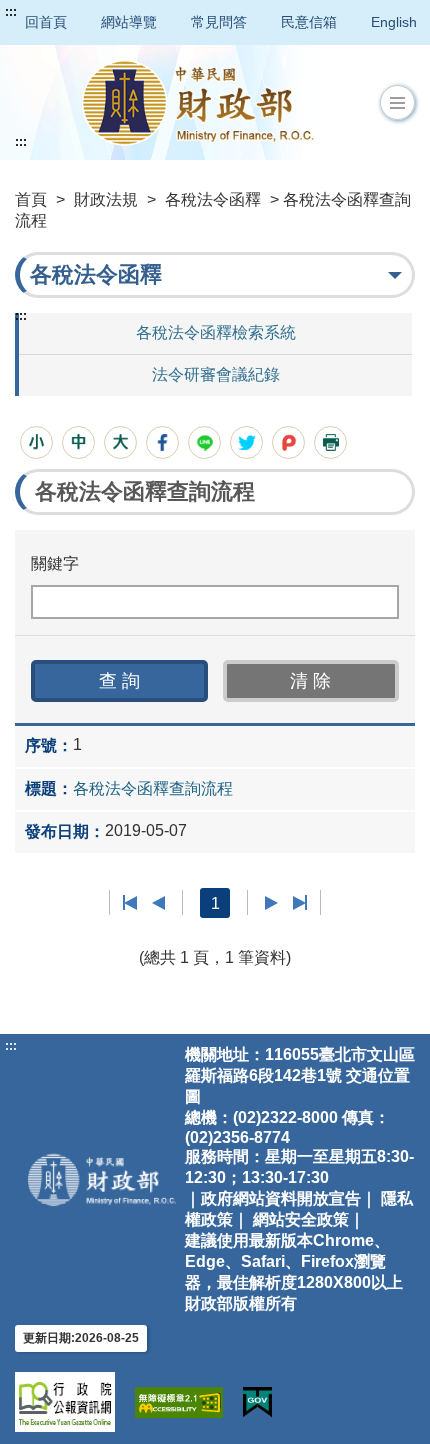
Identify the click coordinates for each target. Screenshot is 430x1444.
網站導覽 (129, 22)
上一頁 (158, 903)
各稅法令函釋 (213, 199)
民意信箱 (309, 22)
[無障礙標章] (179, 1402)
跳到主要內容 (53, 12)
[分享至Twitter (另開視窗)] (246, 442)
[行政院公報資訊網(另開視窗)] (65, 1402)
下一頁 (271, 903)
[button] (397, 103)
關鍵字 (55, 563)
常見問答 (219, 22)
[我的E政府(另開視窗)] (257, 1402)
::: (11, 12)
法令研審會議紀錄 (216, 374)
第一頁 (130, 903)
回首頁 (46, 22)
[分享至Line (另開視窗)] (204, 442)
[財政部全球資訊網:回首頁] (198, 102)
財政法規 (106, 199)
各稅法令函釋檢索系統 (216, 332)
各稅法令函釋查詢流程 (153, 788)
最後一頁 (299, 903)
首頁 (31, 199)
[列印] (330, 442)
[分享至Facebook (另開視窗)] (162, 442)
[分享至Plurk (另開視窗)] (288, 442)
